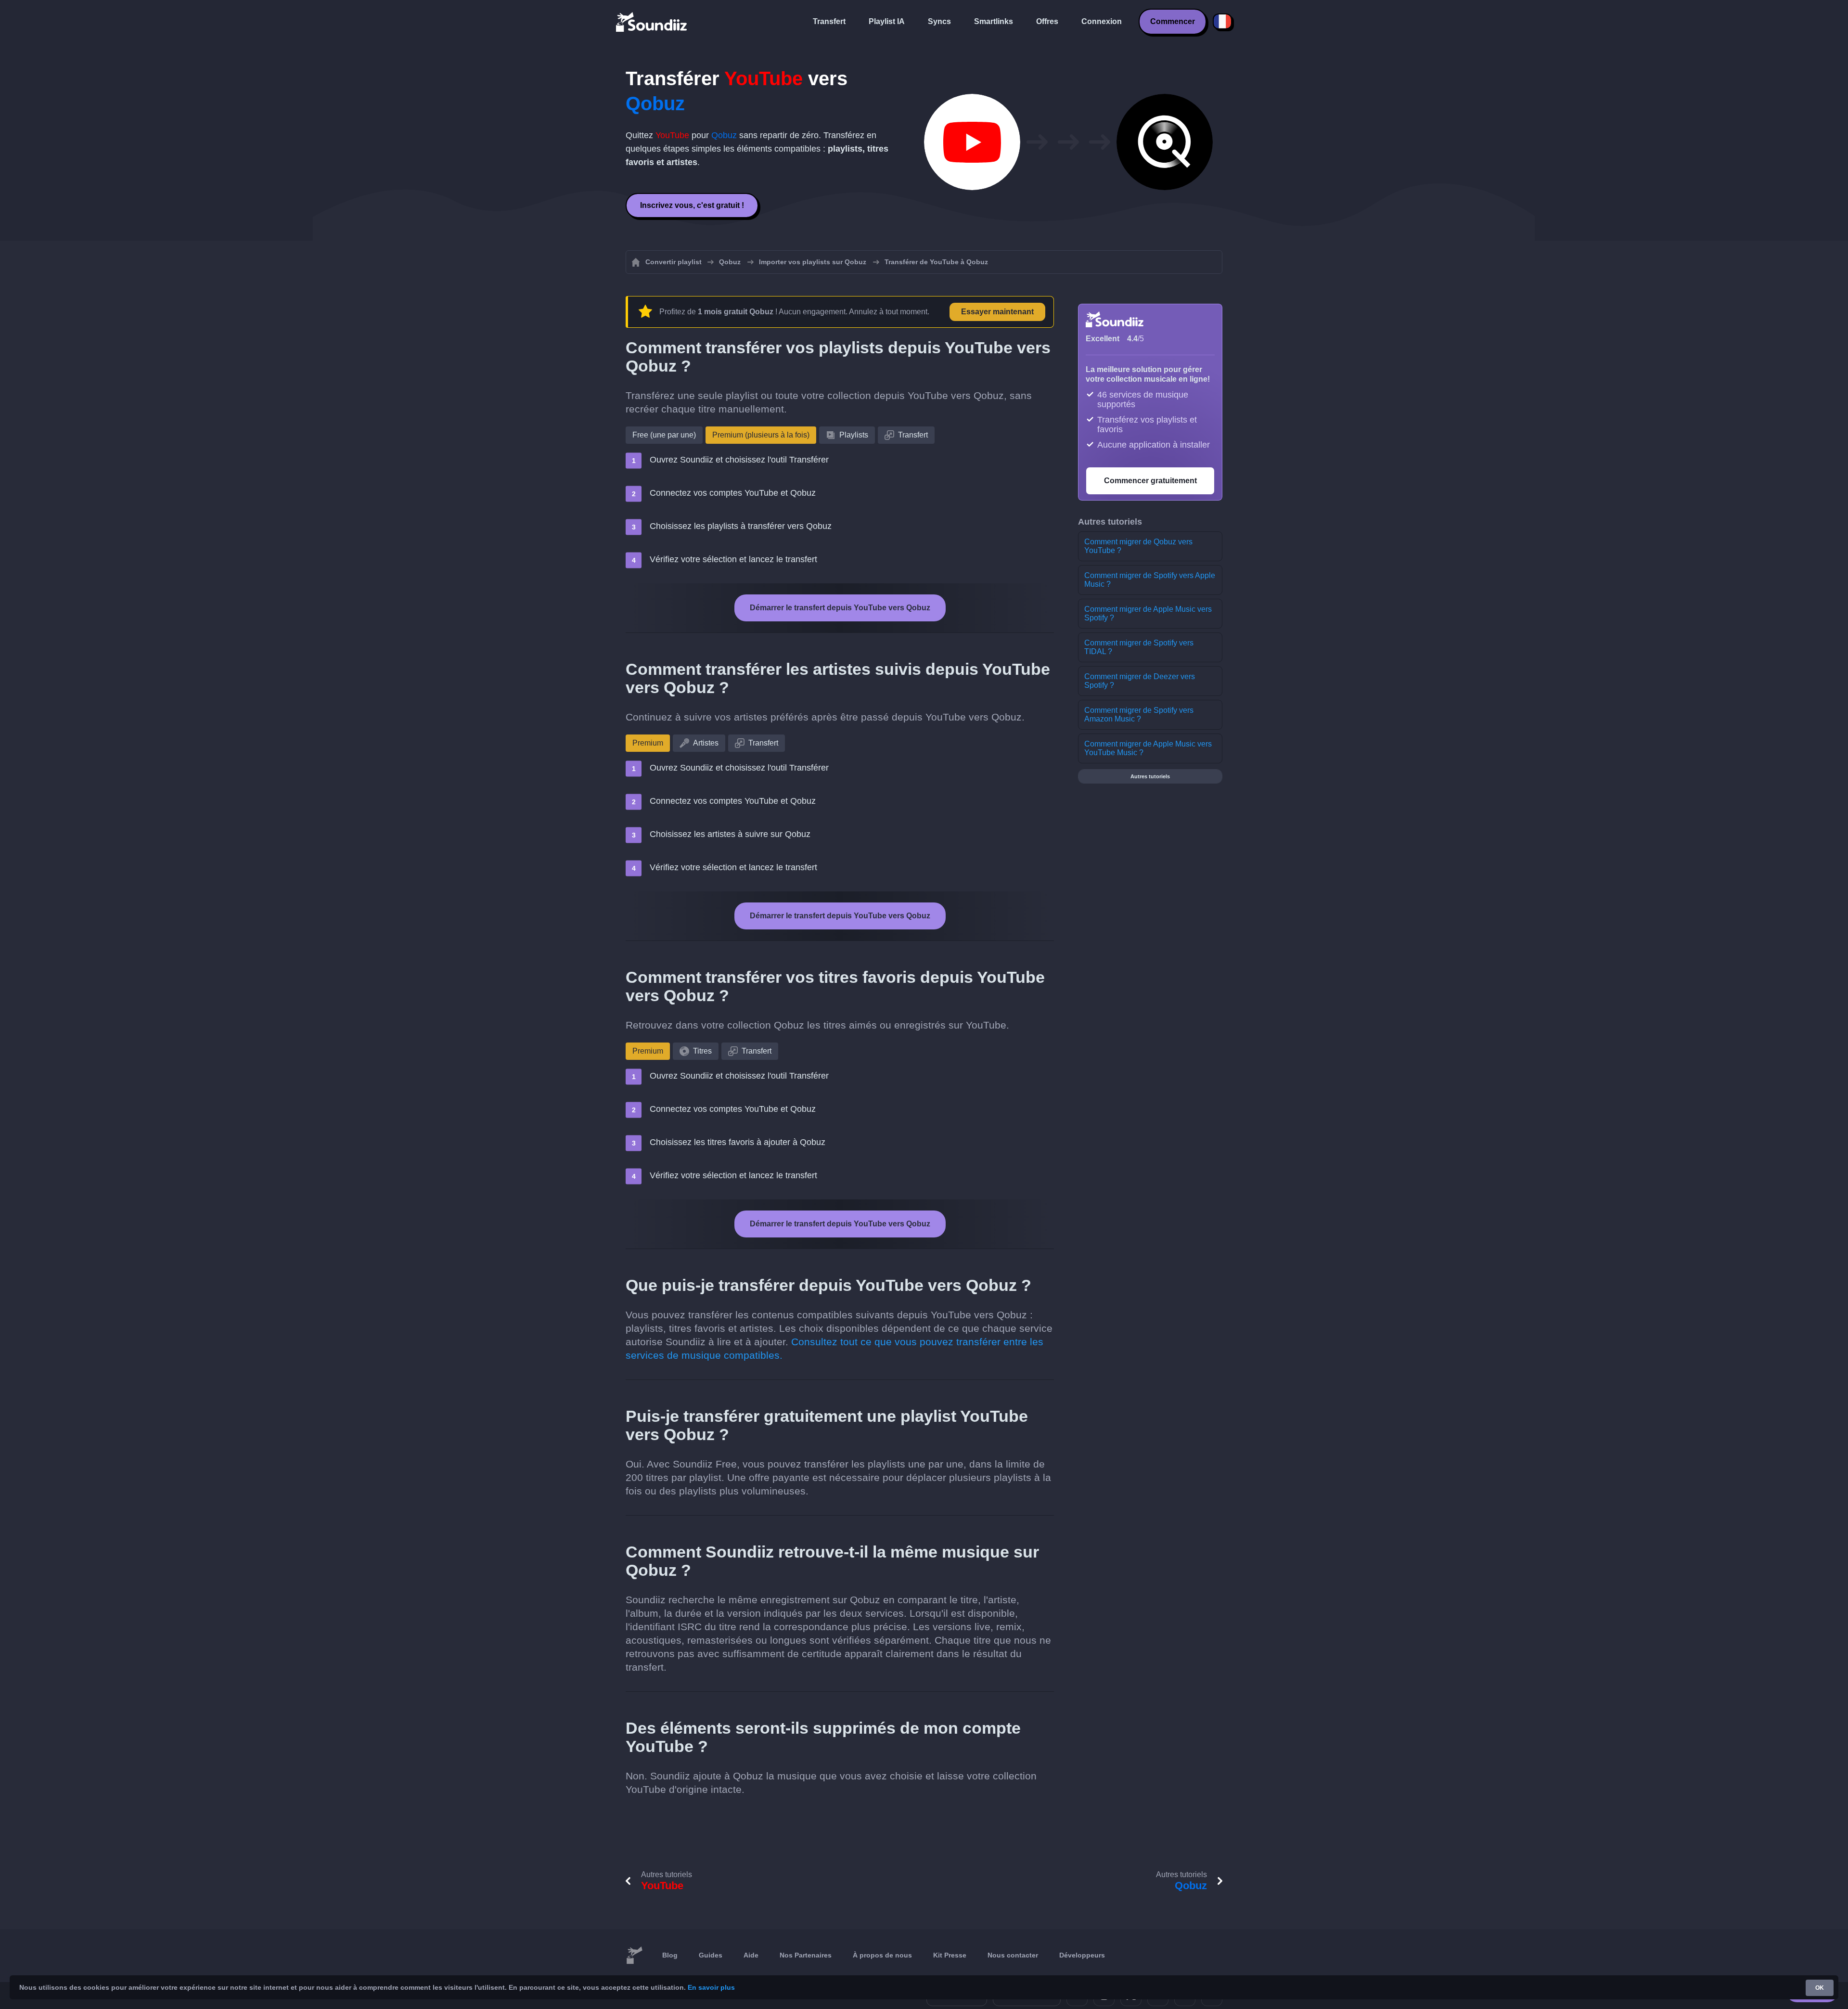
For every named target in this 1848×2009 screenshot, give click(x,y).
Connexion (1102, 21)
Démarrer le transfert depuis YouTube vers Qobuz (840, 608)
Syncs (939, 21)
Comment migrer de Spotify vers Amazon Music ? (1139, 715)
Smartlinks (994, 21)
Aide (751, 1955)
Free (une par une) (664, 435)
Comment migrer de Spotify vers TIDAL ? (1139, 647)
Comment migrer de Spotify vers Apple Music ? (1150, 580)
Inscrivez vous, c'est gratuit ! (692, 205)
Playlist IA (887, 21)
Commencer (1173, 21)
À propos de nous (882, 1955)
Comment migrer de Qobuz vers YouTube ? (1138, 546)
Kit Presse (950, 1955)
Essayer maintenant (997, 312)
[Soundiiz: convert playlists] (634, 1956)
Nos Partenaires (806, 1955)
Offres (1047, 21)
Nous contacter (1013, 1955)
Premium (648, 743)
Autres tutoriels (1150, 776)
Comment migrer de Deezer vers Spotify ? (1140, 681)
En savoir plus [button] (711, 1987)
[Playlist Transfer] (652, 22)
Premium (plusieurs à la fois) (761, 435)
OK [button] (1820, 1988)
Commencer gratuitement (1150, 481)
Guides (711, 1955)
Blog (670, 1955)
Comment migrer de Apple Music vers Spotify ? (1148, 613)
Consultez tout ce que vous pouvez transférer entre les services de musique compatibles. (834, 1348)
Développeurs (1082, 1955)
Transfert (829, 21)
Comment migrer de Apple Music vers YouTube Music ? (1148, 748)
